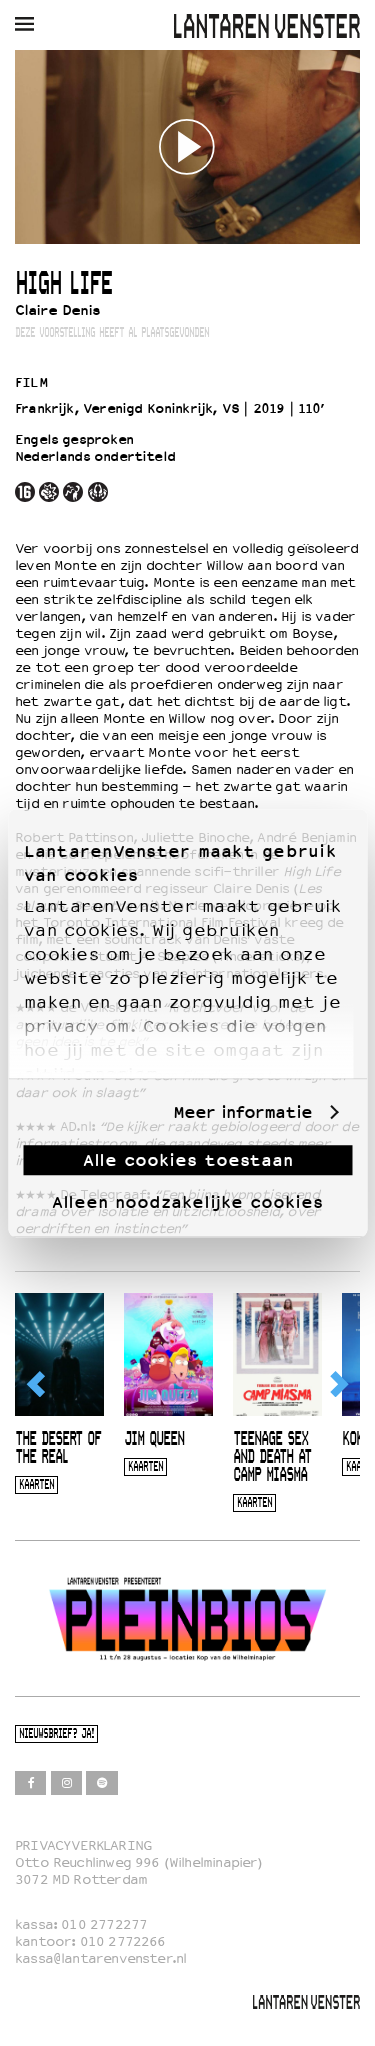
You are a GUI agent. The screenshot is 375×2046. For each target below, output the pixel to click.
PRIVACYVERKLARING (83, 1845)
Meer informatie (242, 1112)
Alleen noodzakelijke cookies (187, 1202)
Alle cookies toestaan (188, 1160)
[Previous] (37, 1384)
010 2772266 (123, 1941)
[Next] (338, 1384)
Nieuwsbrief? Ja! (56, 1734)
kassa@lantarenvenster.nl (100, 1958)
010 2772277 (104, 1924)
